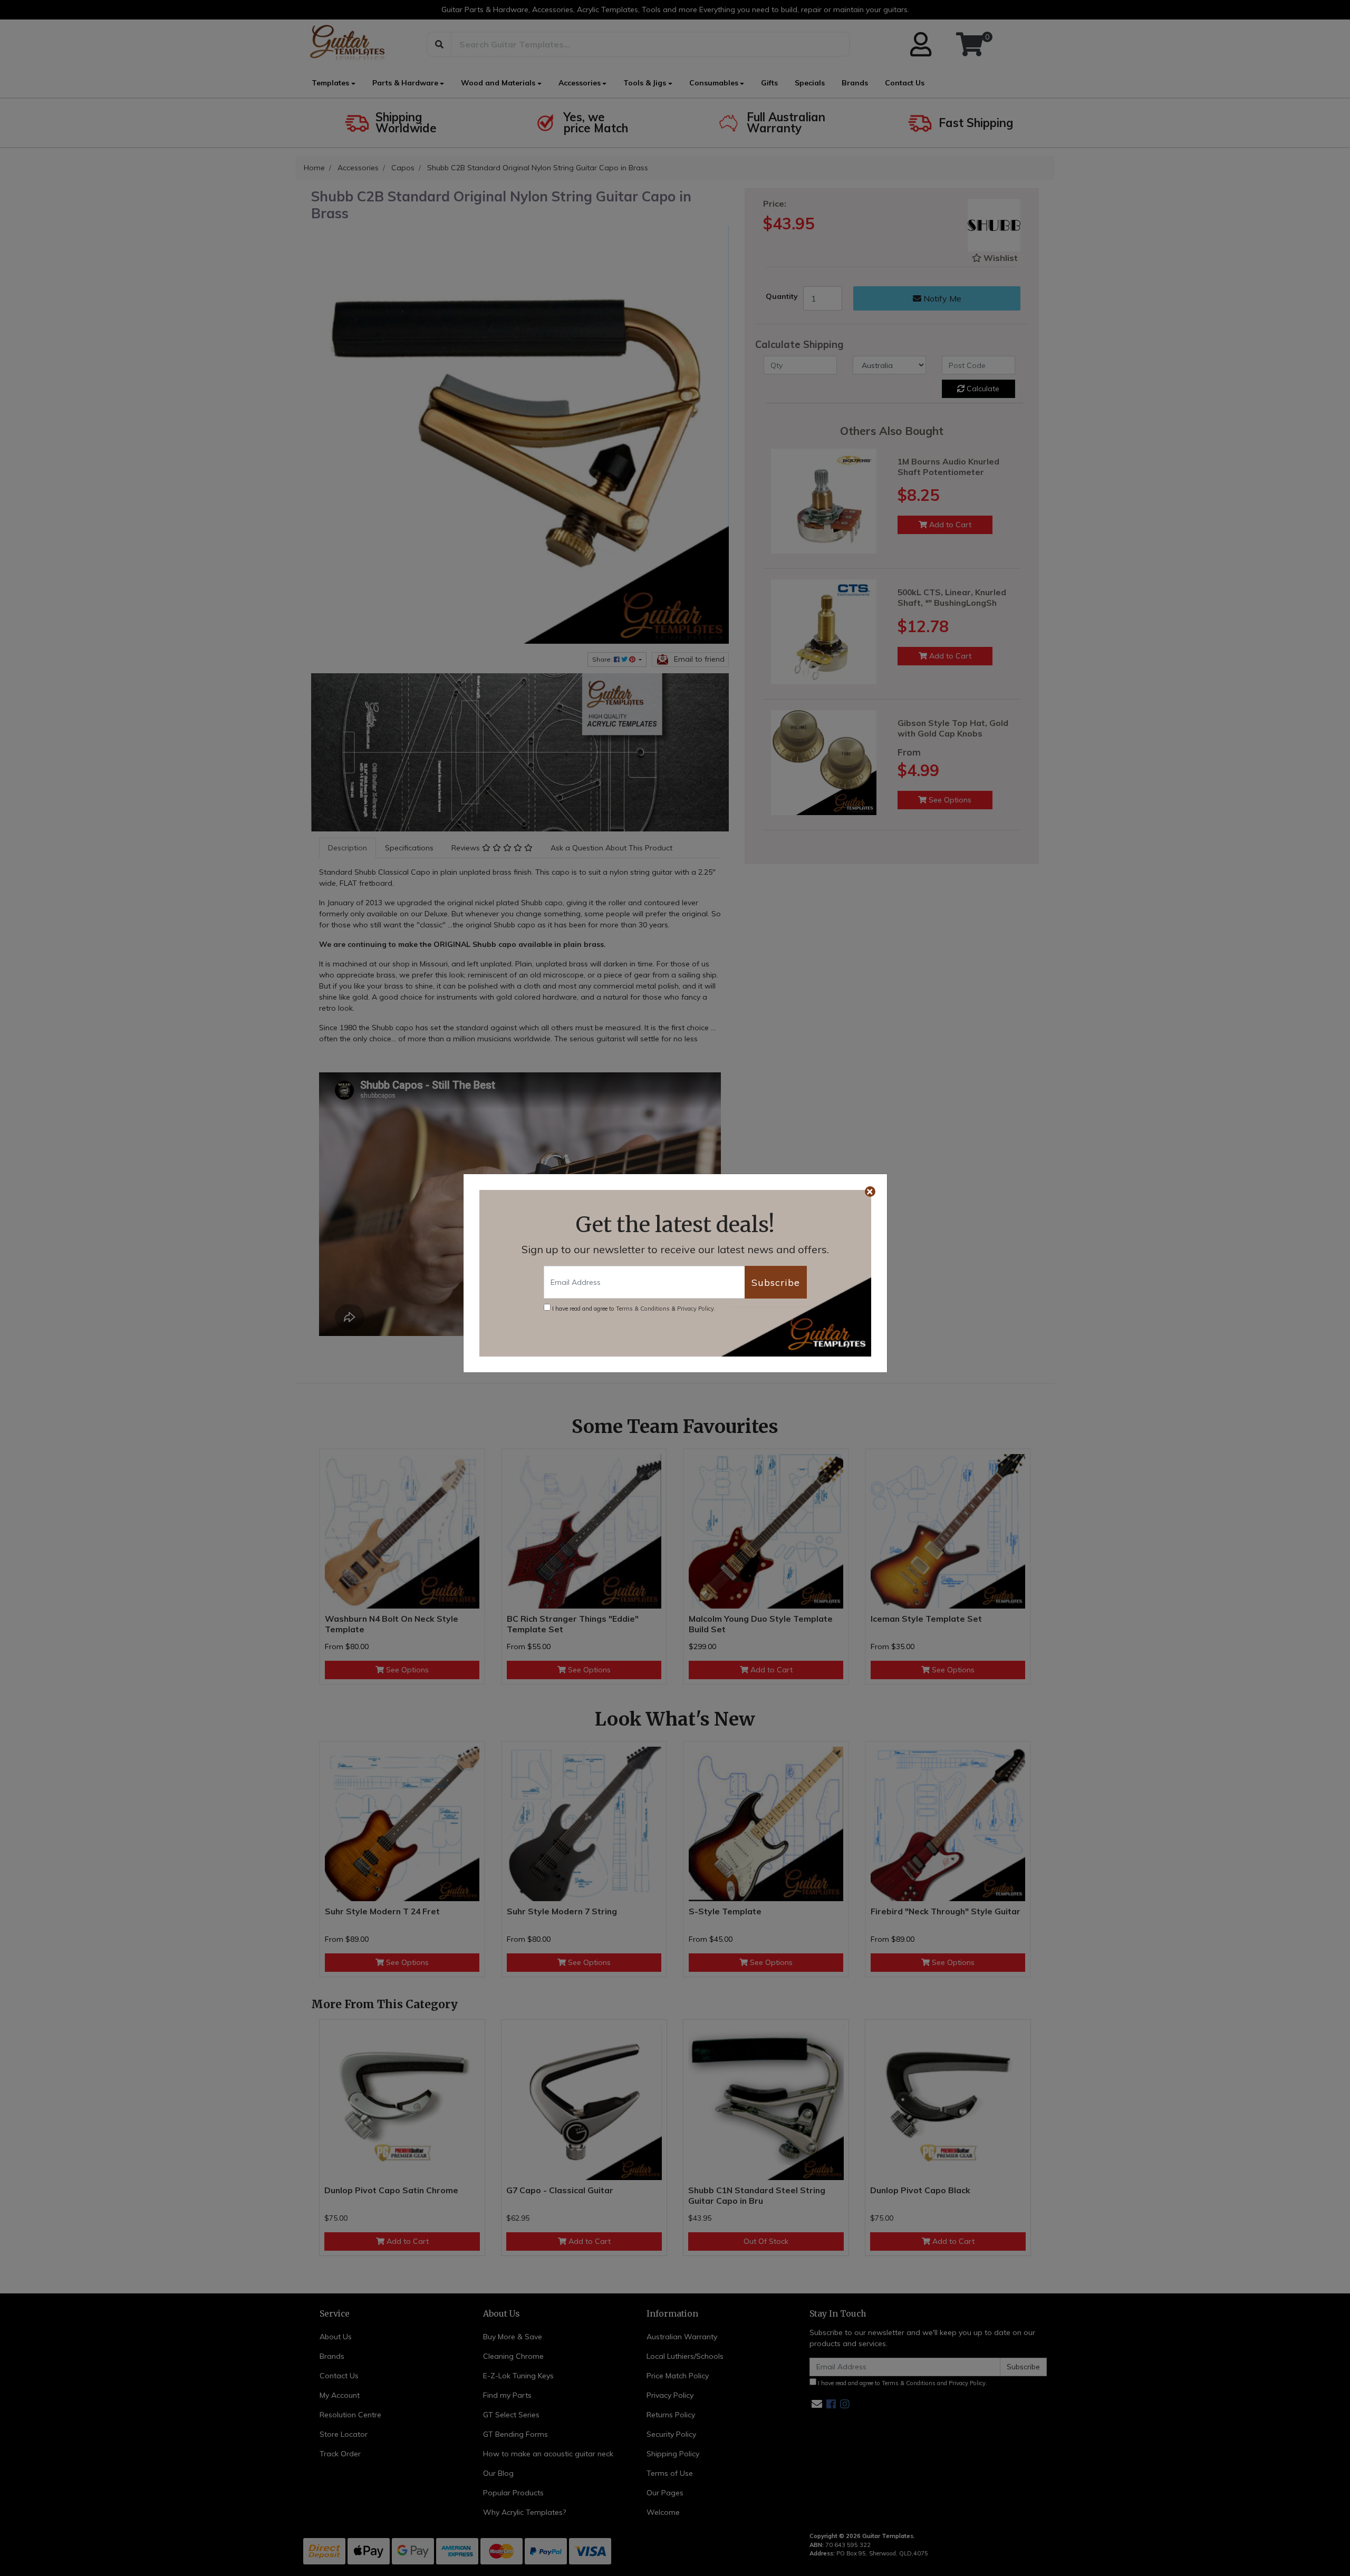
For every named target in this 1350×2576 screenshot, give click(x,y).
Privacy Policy (696, 1309)
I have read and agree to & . (633, 1309)
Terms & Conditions (643, 1309)
